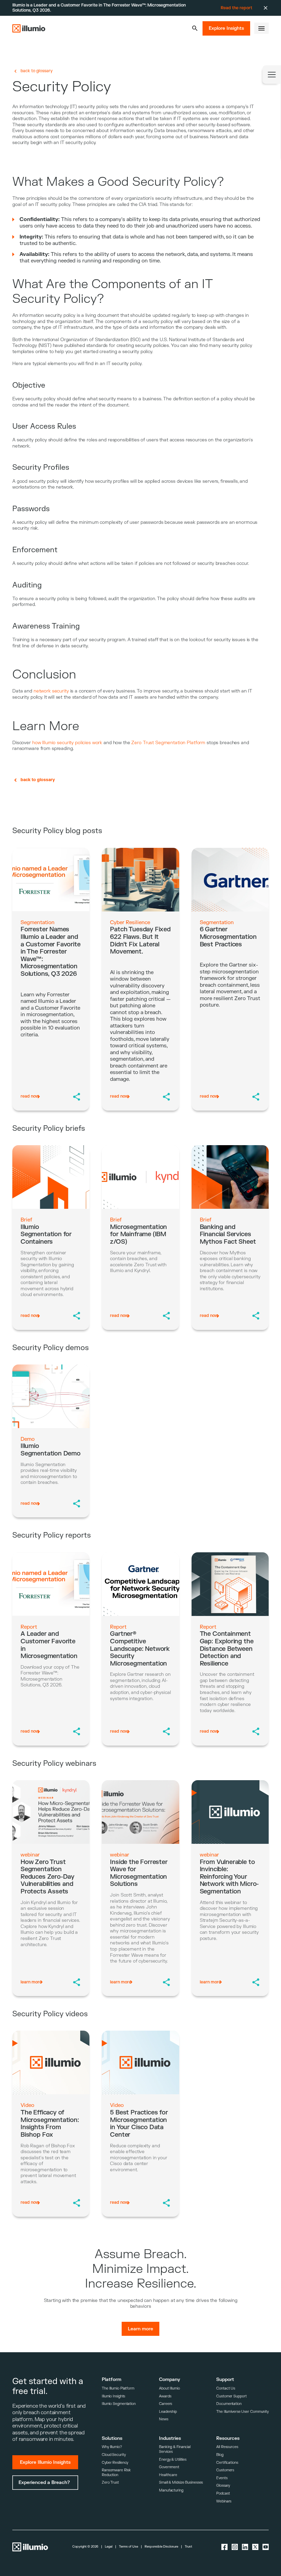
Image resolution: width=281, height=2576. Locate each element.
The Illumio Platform (118, 2388)
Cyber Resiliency (115, 2463)
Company (170, 2379)
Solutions (112, 2438)
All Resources (227, 2447)
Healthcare (168, 2475)
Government (169, 2467)
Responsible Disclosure (161, 2547)
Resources (228, 2438)
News (164, 2419)
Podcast (223, 2493)
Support (225, 2379)
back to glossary (36, 71)
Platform (112, 2379)
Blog (220, 2455)
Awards (165, 2396)
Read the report (236, 8)
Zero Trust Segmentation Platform (168, 743)
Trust (188, 2547)
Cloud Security (114, 2455)
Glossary (223, 2486)
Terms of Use (129, 2547)
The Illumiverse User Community (242, 2412)
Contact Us (226, 2388)
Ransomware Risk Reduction (116, 2473)
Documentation (229, 2404)
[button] (195, 28)
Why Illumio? (112, 2447)
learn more (31, 1982)
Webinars (224, 2501)
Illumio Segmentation (119, 2404)
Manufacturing (171, 2490)
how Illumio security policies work (67, 743)
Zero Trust (110, 2482)
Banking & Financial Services (175, 2449)
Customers (225, 2470)
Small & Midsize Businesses (181, 2482)
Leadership (168, 2412)
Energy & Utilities (173, 2460)
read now (30, 1096)
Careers (166, 2404)
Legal (109, 2547)
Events (222, 2478)
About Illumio (169, 2388)
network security (51, 691)
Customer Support (231, 2396)
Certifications (227, 2463)
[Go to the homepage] (29, 28)
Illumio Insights (113, 2396)
